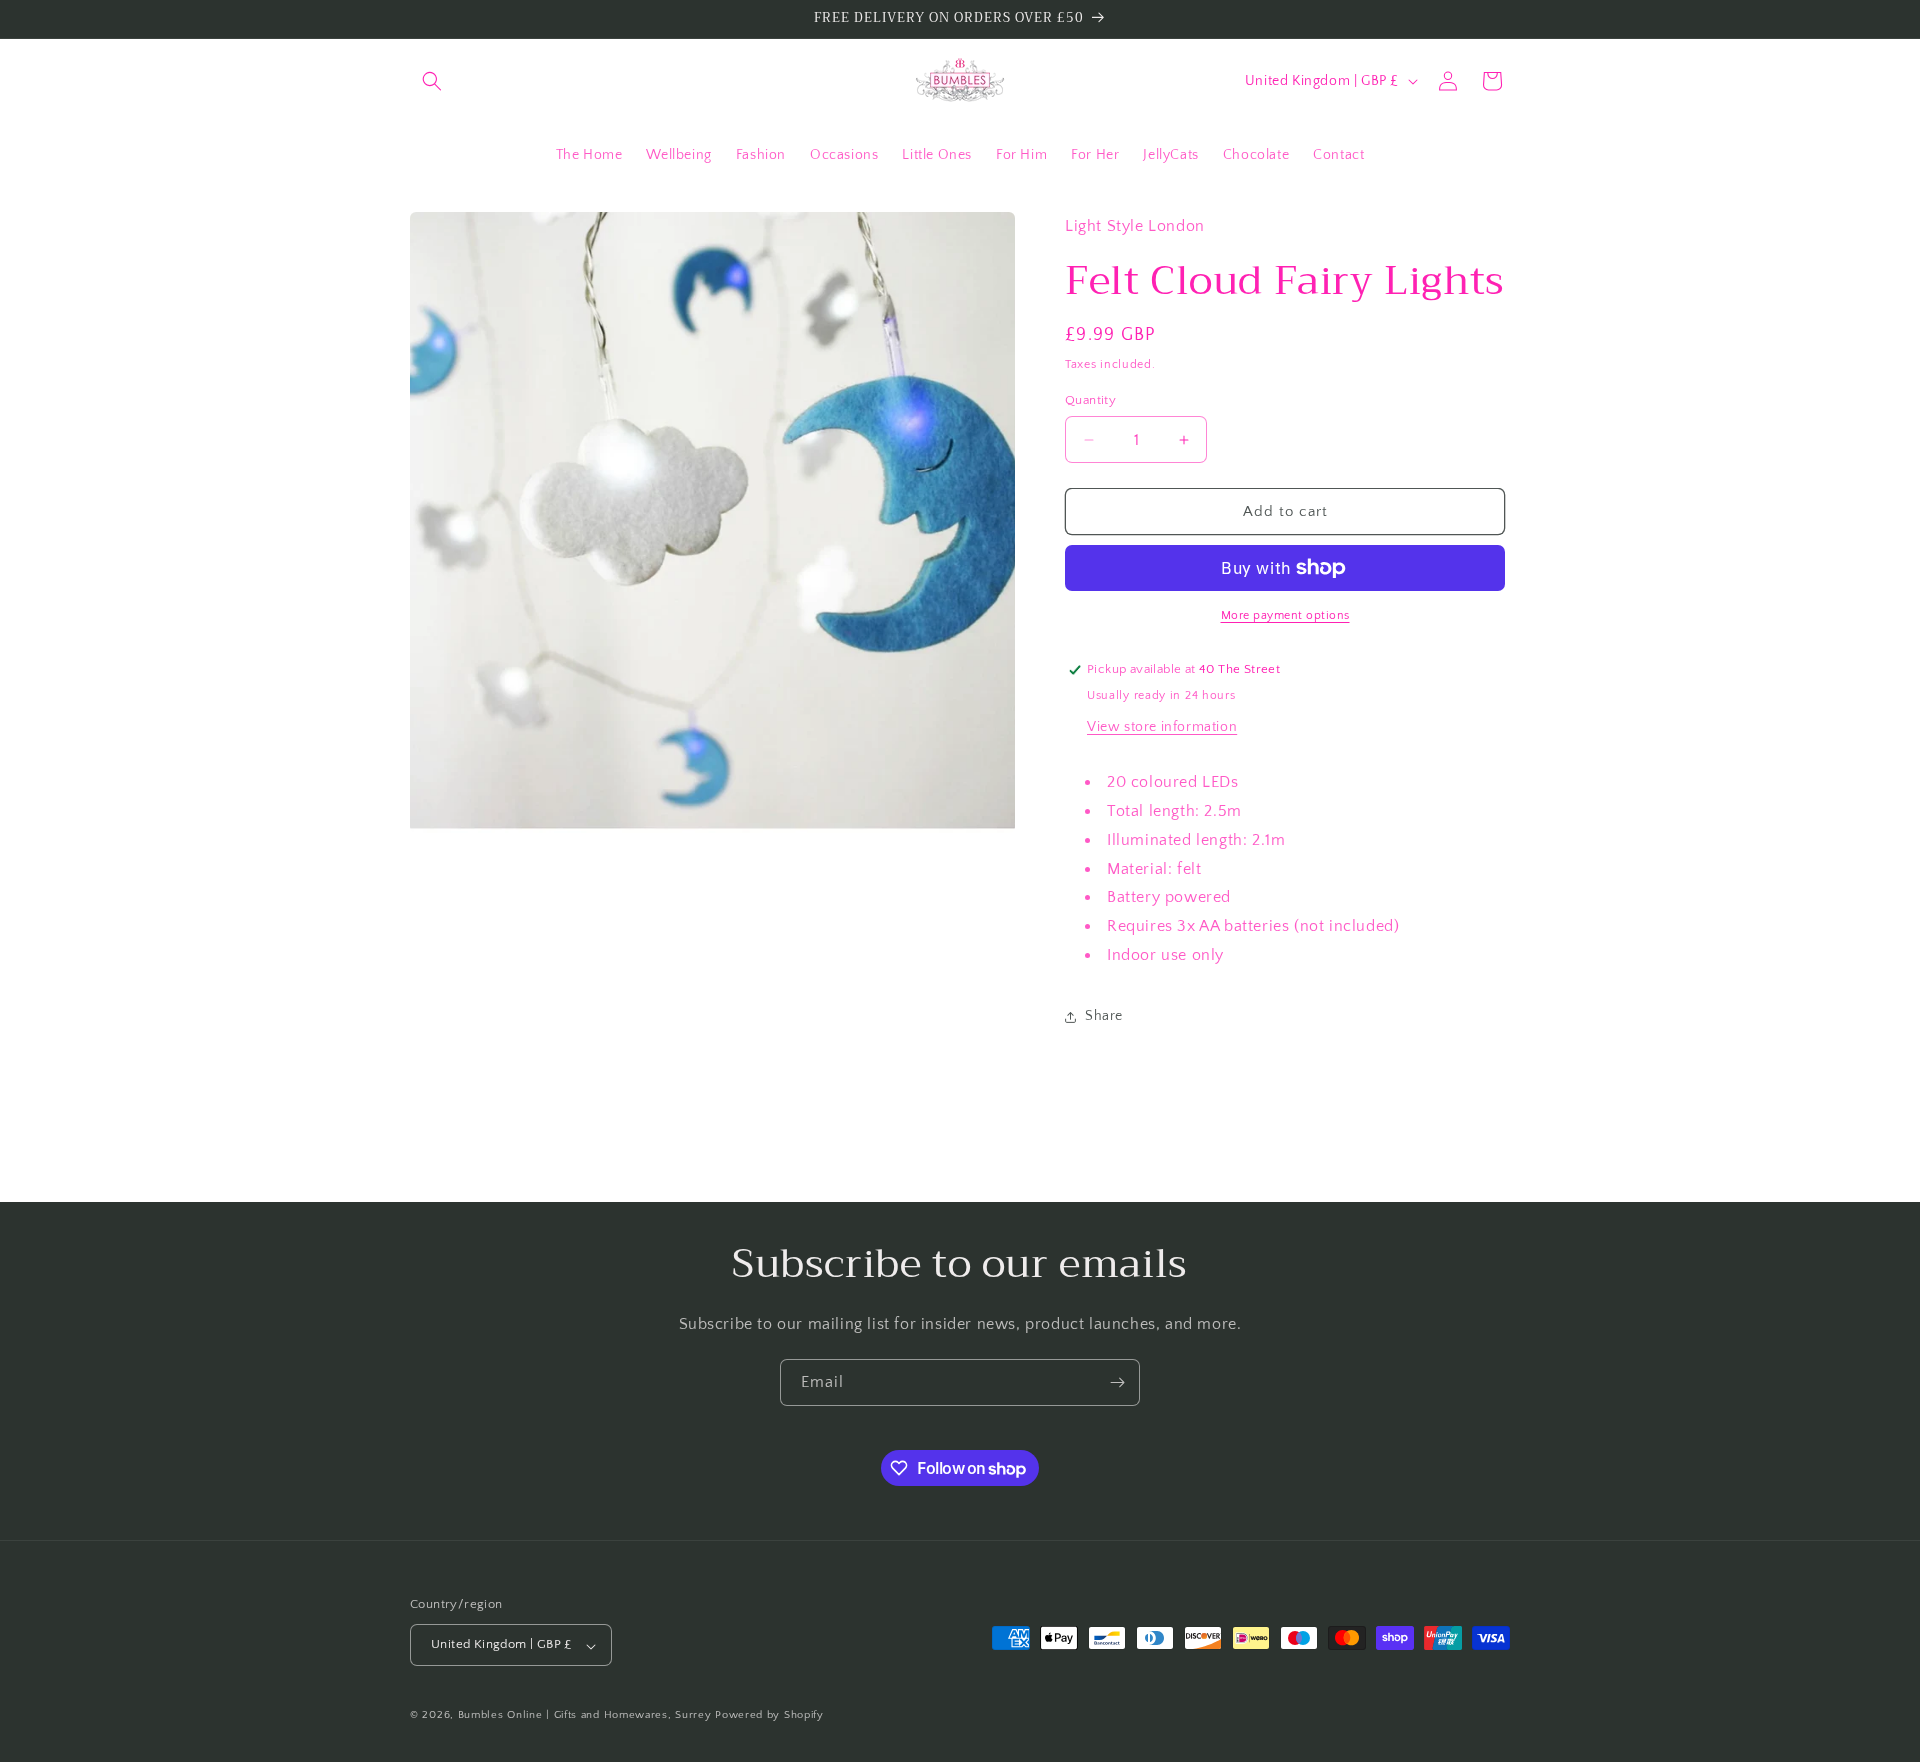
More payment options (1285, 615)
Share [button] (1104, 1016)
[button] (432, 81)
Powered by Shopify (769, 1716)
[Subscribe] (1117, 1382)
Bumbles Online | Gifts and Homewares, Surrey (585, 1716)
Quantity (1090, 400)
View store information (1162, 727)
